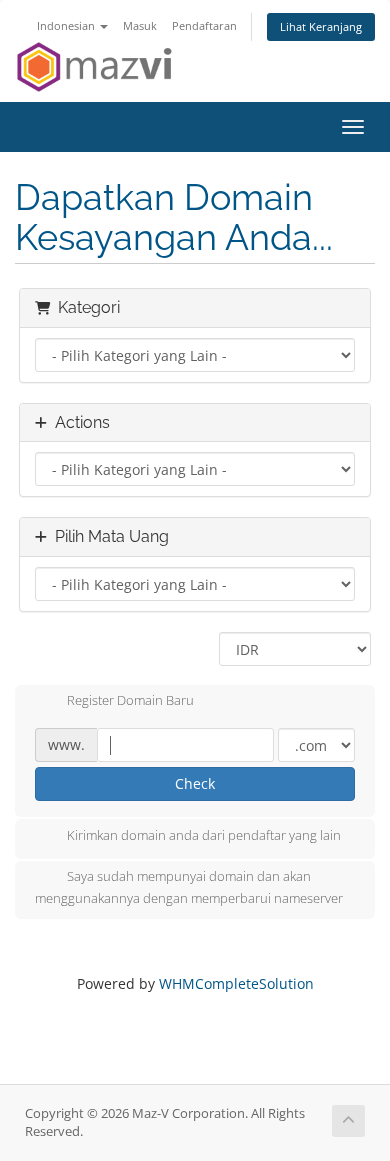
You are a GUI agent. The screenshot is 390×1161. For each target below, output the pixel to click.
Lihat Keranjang (321, 26)
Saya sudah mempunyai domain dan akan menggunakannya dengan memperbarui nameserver (189, 887)
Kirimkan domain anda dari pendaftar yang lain (204, 835)
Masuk (140, 25)
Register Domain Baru (130, 701)
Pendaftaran (204, 25)
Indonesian (67, 25)
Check (195, 783)
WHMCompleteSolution (236, 983)
